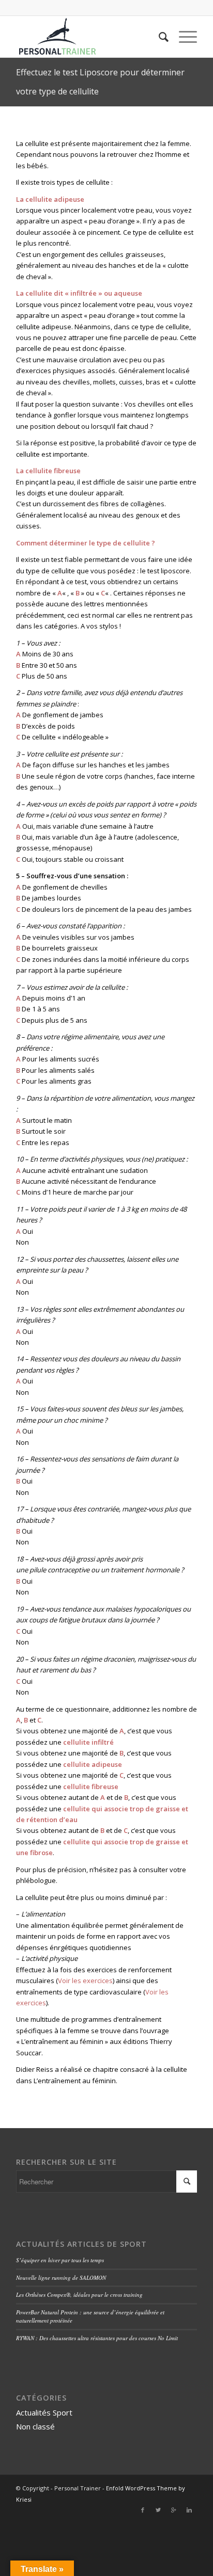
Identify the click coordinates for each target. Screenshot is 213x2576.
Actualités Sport (44, 2412)
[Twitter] (158, 2510)
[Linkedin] (189, 2510)
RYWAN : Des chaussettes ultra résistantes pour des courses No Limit (97, 2338)
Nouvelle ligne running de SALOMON (61, 2277)
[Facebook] (143, 2510)
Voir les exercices (85, 1981)
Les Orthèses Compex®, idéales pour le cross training (79, 2295)
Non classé (35, 2426)
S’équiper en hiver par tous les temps (60, 2260)
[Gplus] (174, 2510)
